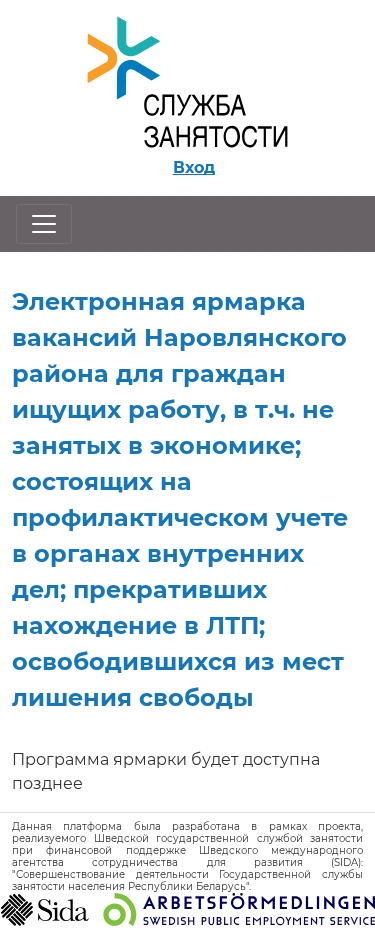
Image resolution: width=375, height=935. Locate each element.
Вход (194, 167)
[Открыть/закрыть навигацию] (44, 224)
